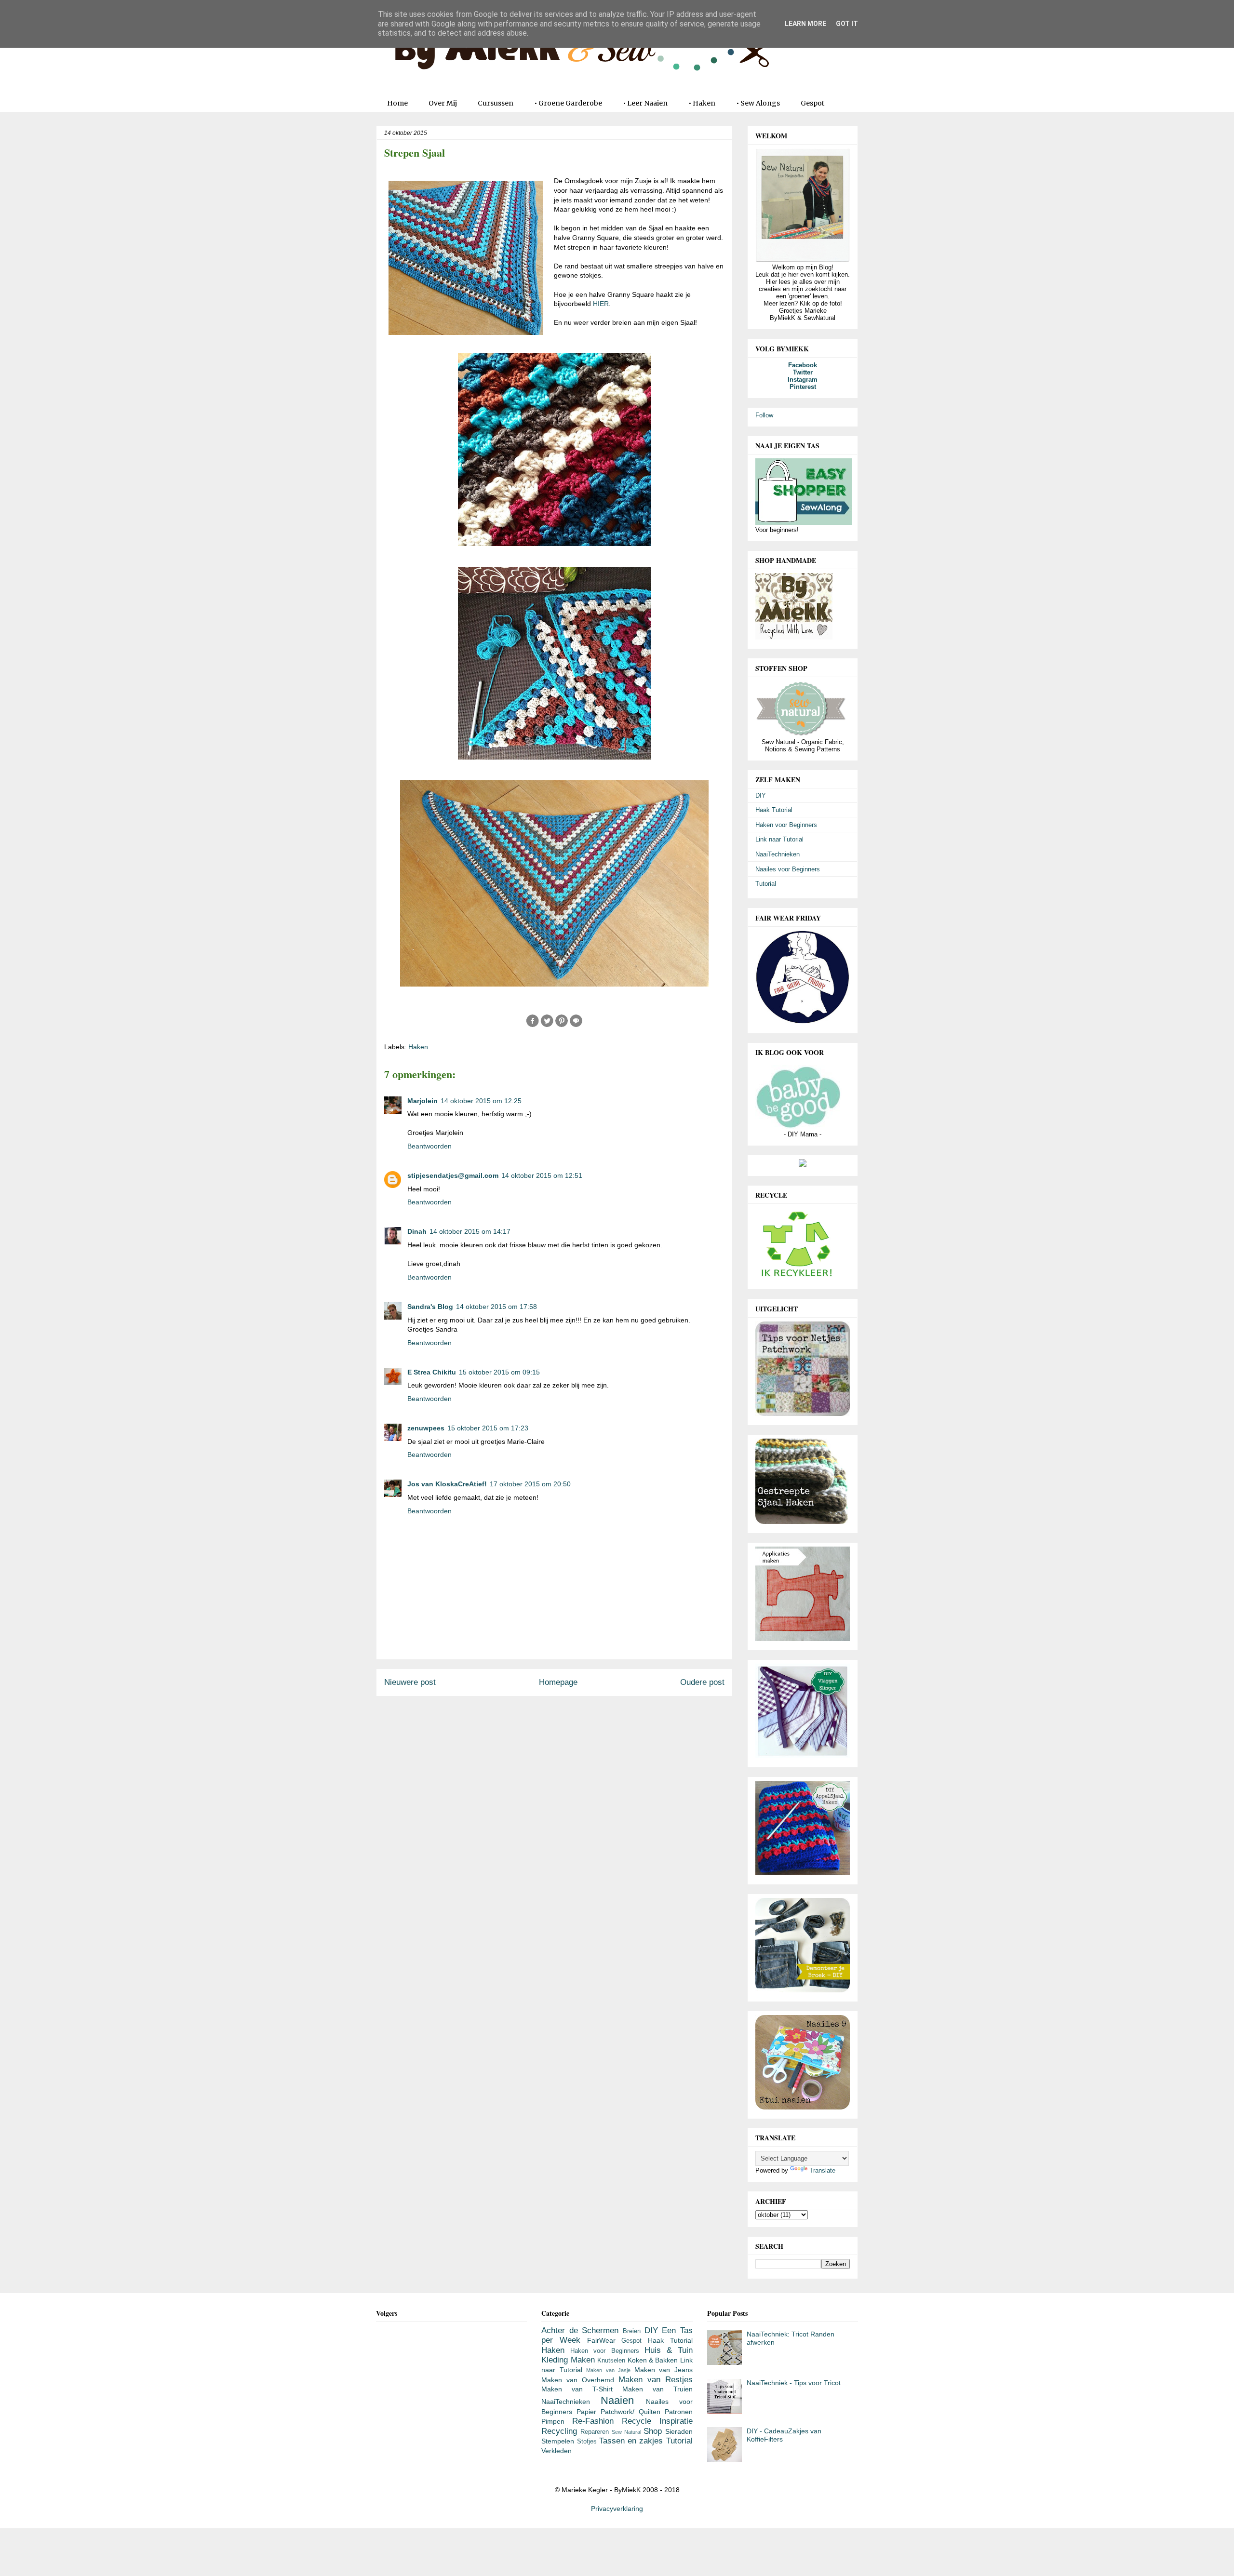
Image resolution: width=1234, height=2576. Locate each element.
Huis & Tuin (669, 2350)
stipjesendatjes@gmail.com (453, 1175)
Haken (418, 1047)
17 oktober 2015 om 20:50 (530, 1484)
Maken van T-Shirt (577, 2389)
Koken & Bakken (653, 2360)
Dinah (417, 1231)
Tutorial (766, 884)
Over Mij (443, 103)
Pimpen (553, 2421)
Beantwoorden (429, 1146)
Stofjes (587, 2442)
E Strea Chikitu (432, 1372)
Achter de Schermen (580, 2330)
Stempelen (558, 2441)
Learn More (805, 24)
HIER (601, 304)
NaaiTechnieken (778, 854)
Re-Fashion (593, 2421)
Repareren (595, 2432)
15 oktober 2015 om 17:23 (488, 1428)
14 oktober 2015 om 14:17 (470, 1231)
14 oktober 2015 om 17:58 (496, 1307)
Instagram (803, 380)
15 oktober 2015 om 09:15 (499, 1372)
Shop (653, 2431)
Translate (822, 2170)
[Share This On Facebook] (533, 1026)
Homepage (558, 1682)
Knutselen (611, 2361)
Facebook (803, 365)
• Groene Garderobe (568, 103)
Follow (764, 415)
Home (397, 103)
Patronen (679, 2412)
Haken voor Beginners (786, 825)
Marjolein (423, 1101)
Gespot (812, 103)
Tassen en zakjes (631, 2441)
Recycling (559, 2431)
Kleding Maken (568, 2360)
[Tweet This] (547, 1026)
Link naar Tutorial (779, 839)
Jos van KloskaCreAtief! (447, 1484)
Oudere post (702, 1682)
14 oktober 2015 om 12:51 (542, 1175)
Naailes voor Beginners (788, 869)
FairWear (601, 2340)
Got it (847, 24)
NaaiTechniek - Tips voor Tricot (794, 2383)
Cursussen (496, 103)
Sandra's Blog (430, 1307)
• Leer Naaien (645, 103)
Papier (586, 2412)
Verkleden (557, 2451)
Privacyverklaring (617, 2509)
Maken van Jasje (608, 2370)
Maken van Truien (657, 2389)
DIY (761, 795)
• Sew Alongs (758, 103)
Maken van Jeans (664, 2370)
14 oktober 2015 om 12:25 (481, 1101)
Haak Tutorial (774, 810)
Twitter (803, 372)
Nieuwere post (410, 1682)
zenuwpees (426, 1428)
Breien (632, 2331)
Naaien (617, 2400)
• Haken (702, 103)
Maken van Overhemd (578, 2380)
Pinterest (803, 387)
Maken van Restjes (656, 2380)
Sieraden (679, 2431)
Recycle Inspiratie (657, 2421)
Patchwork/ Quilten (630, 2412)
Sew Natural (626, 2432)
